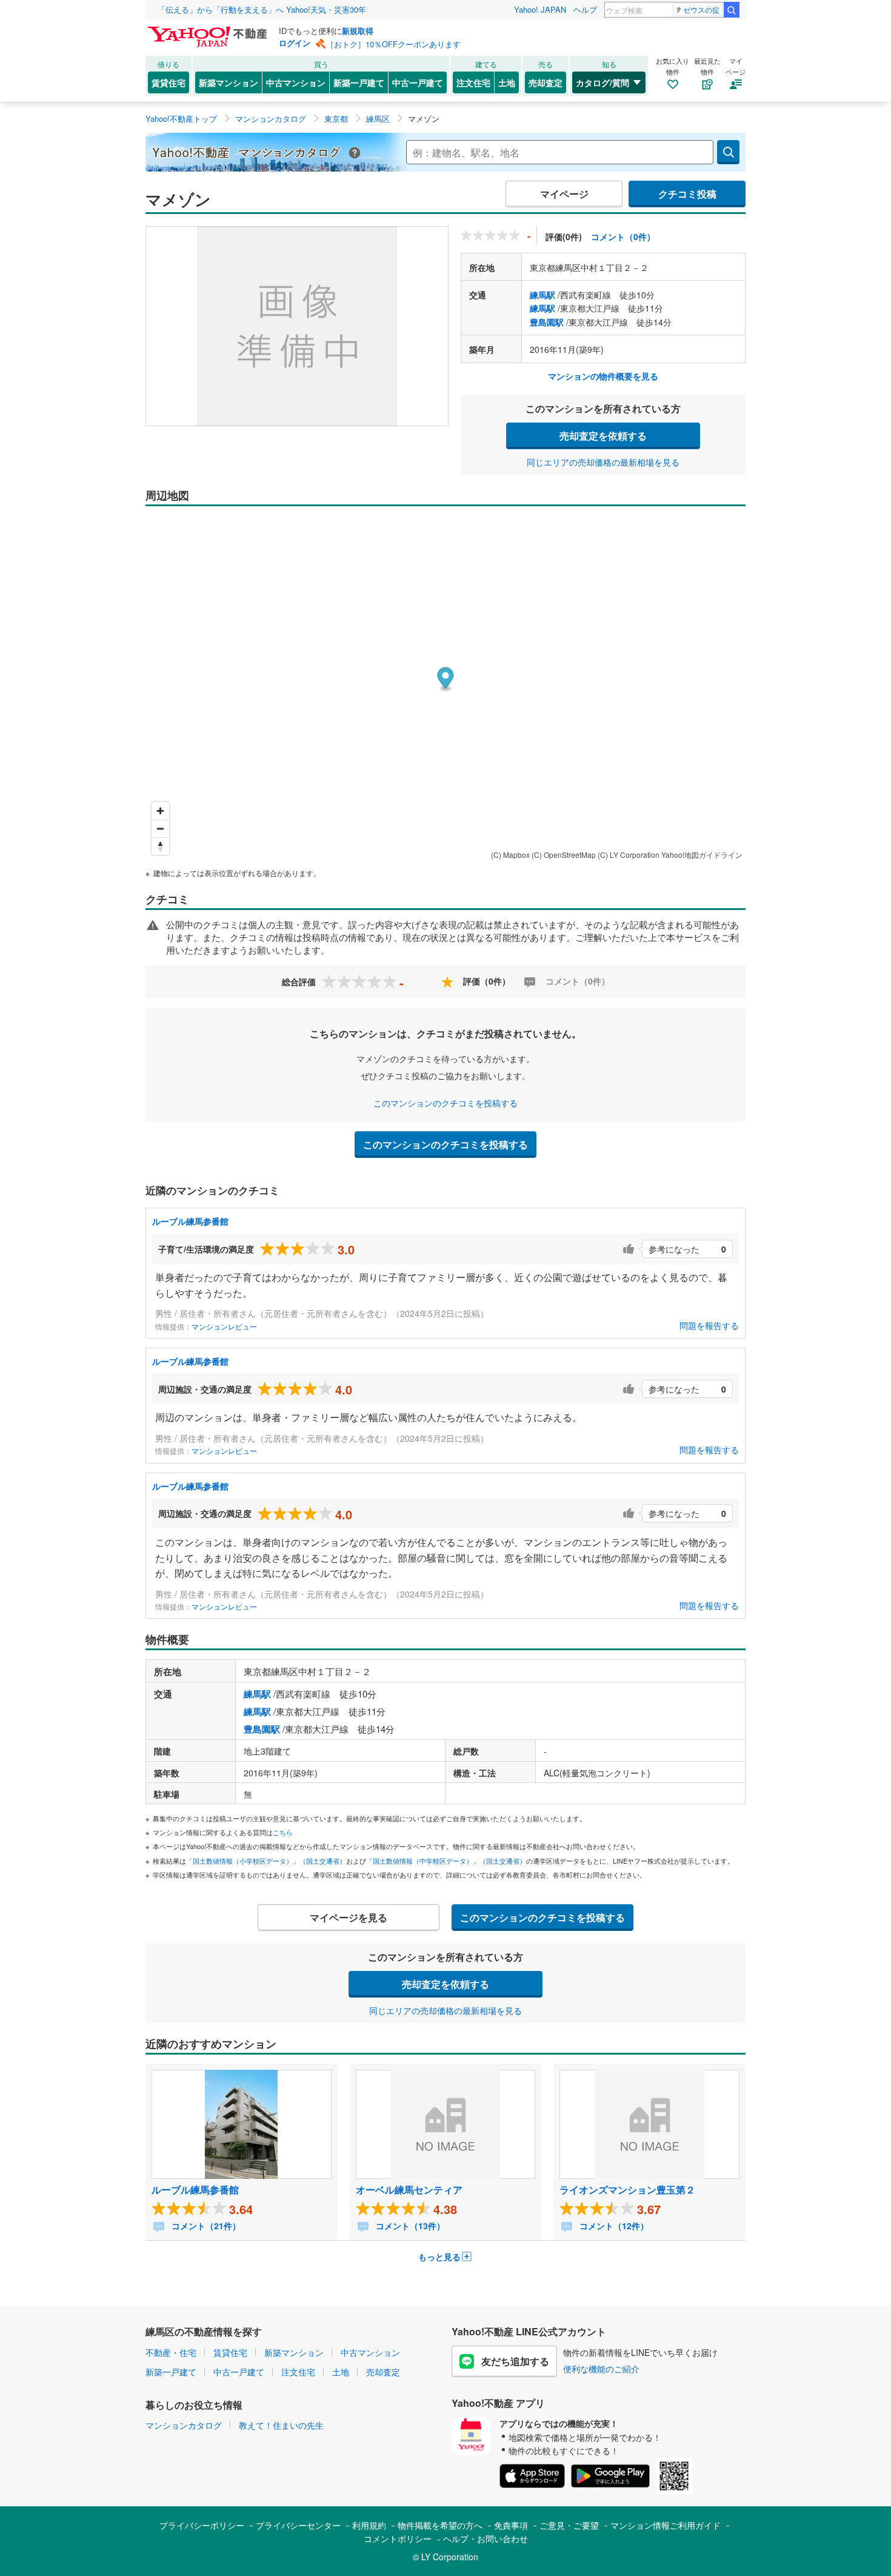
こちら (283, 1832)
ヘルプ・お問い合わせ (486, 2538)
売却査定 (546, 82)
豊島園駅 (547, 322)
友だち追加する (515, 2361)
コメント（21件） (205, 2226)
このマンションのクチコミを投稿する (446, 1103)
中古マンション (296, 82)
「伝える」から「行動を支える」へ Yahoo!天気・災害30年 (262, 9)
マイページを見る (349, 1917)
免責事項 (511, 2525)
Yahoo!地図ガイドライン (702, 855)
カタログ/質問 (602, 82)
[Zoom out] (160, 828)
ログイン (295, 43)
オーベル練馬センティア (409, 2190)
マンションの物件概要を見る (603, 376)
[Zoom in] (160, 811)
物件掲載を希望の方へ (440, 2525)
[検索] (732, 10)
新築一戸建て (359, 82)
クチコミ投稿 (687, 194)
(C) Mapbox (510, 855)
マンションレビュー (224, 1326)
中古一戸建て (418, 82)
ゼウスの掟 (701, 9)
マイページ (564, 194)
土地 (507, 82)
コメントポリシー (398, 2538)
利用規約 (369, 2525)
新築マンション (229, 82)
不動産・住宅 (171, 2352)
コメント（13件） (409, 2226)
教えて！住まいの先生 (281, 2425)
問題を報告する (709, 1325)
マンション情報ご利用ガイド (666, 2525)
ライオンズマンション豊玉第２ (627, 2190)
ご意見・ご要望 (569, 2525)
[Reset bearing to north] (160, 846)
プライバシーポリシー (202, 2525)
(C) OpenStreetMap (564, 855)
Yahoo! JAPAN (540, 9)
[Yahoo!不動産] (209, 30)
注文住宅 (473, 82)
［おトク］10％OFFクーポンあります (393, 44)
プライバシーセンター (298, 2525)
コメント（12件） (613, 2226)
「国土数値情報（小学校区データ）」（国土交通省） (266, 1861)
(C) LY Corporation (629, 855)
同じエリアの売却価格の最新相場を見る (603, 462)
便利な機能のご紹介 (601, 2369)
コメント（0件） (623, 236)
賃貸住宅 (169, 82)
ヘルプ (585, 9)
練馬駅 (542, 295)
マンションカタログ (184, 2425)
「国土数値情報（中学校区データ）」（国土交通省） (446, 1861)
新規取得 (358, 31)
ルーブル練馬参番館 (190, 1221)
